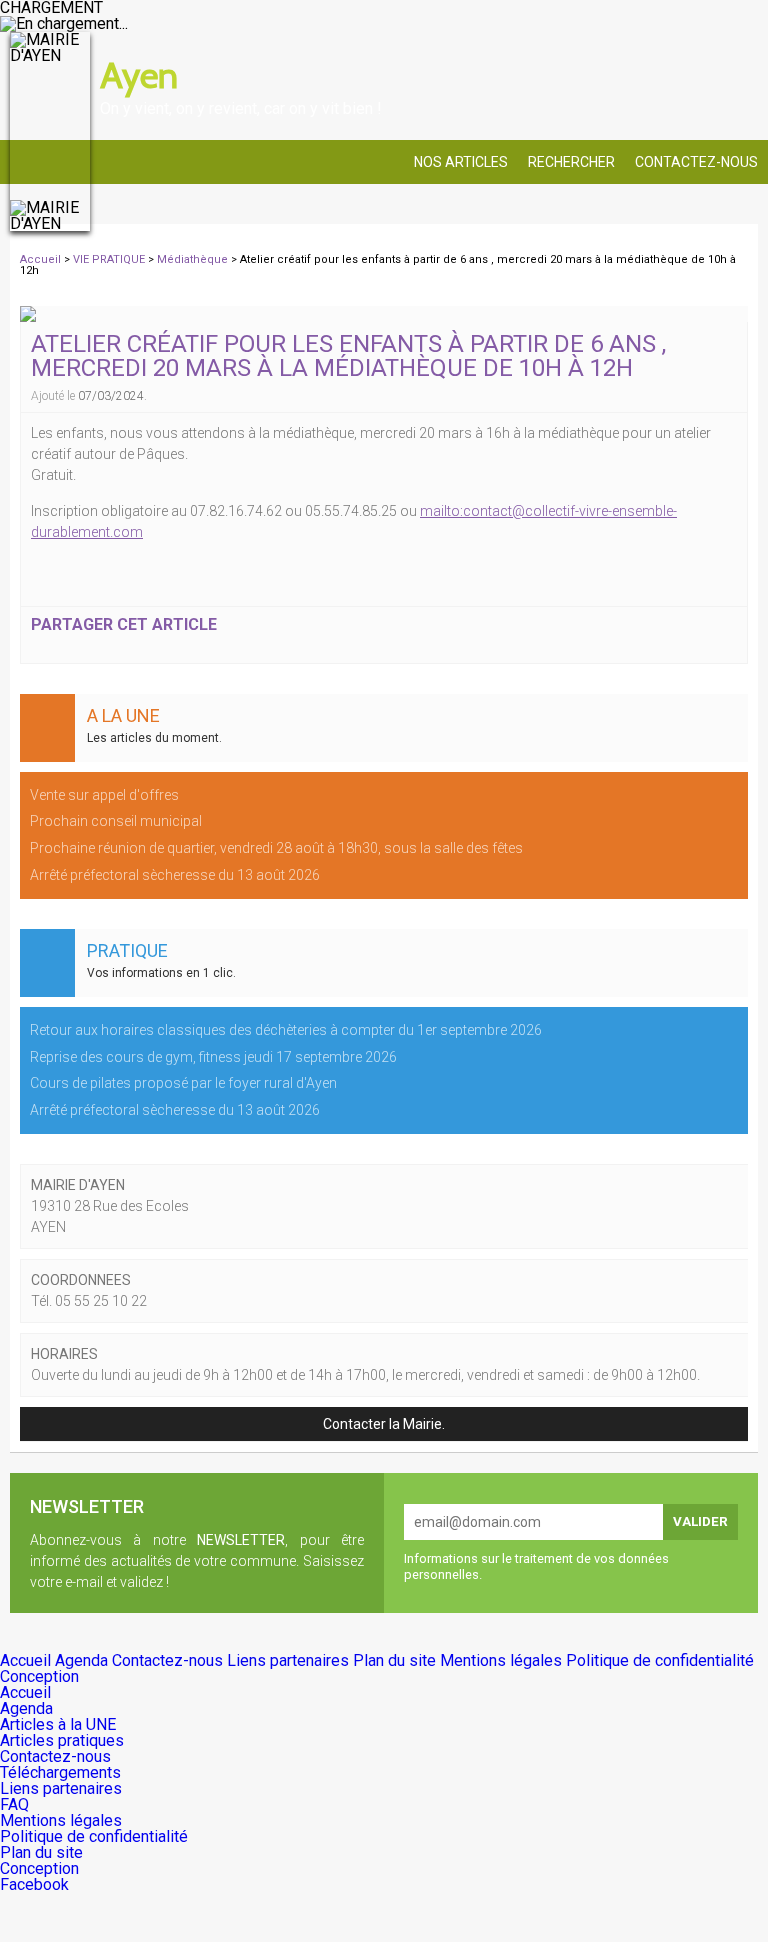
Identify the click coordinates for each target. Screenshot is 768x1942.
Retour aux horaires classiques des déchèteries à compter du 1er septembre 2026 (286, 1030)
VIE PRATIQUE (110, 259)
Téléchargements (60, 1772)
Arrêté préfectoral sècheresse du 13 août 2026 (175, 875)
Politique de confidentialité (660, 1660)
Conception (39, 1676)
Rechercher (571, 162)
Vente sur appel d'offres (104, 795)
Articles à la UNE (58, 1724)
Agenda (83, 1660)
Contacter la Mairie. (384, 1424)
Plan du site (396, 1660)
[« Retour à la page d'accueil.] (50, 132)
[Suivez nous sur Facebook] (738, 52)
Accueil (40, 259)
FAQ (14, 1804)
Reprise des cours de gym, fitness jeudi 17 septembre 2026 (213, 1057)
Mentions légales (503, 1660)
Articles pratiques (62, 1740)
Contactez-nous (696, 162)
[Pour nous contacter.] (688, 52)
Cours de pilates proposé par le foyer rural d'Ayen (183, 1083)
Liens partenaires (290, 1660)
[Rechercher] (638, 52)
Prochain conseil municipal (116, 821)
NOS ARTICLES (461, 162)
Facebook (34, 1884)
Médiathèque (194, 259)
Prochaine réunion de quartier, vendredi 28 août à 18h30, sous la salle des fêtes (276, 848)
